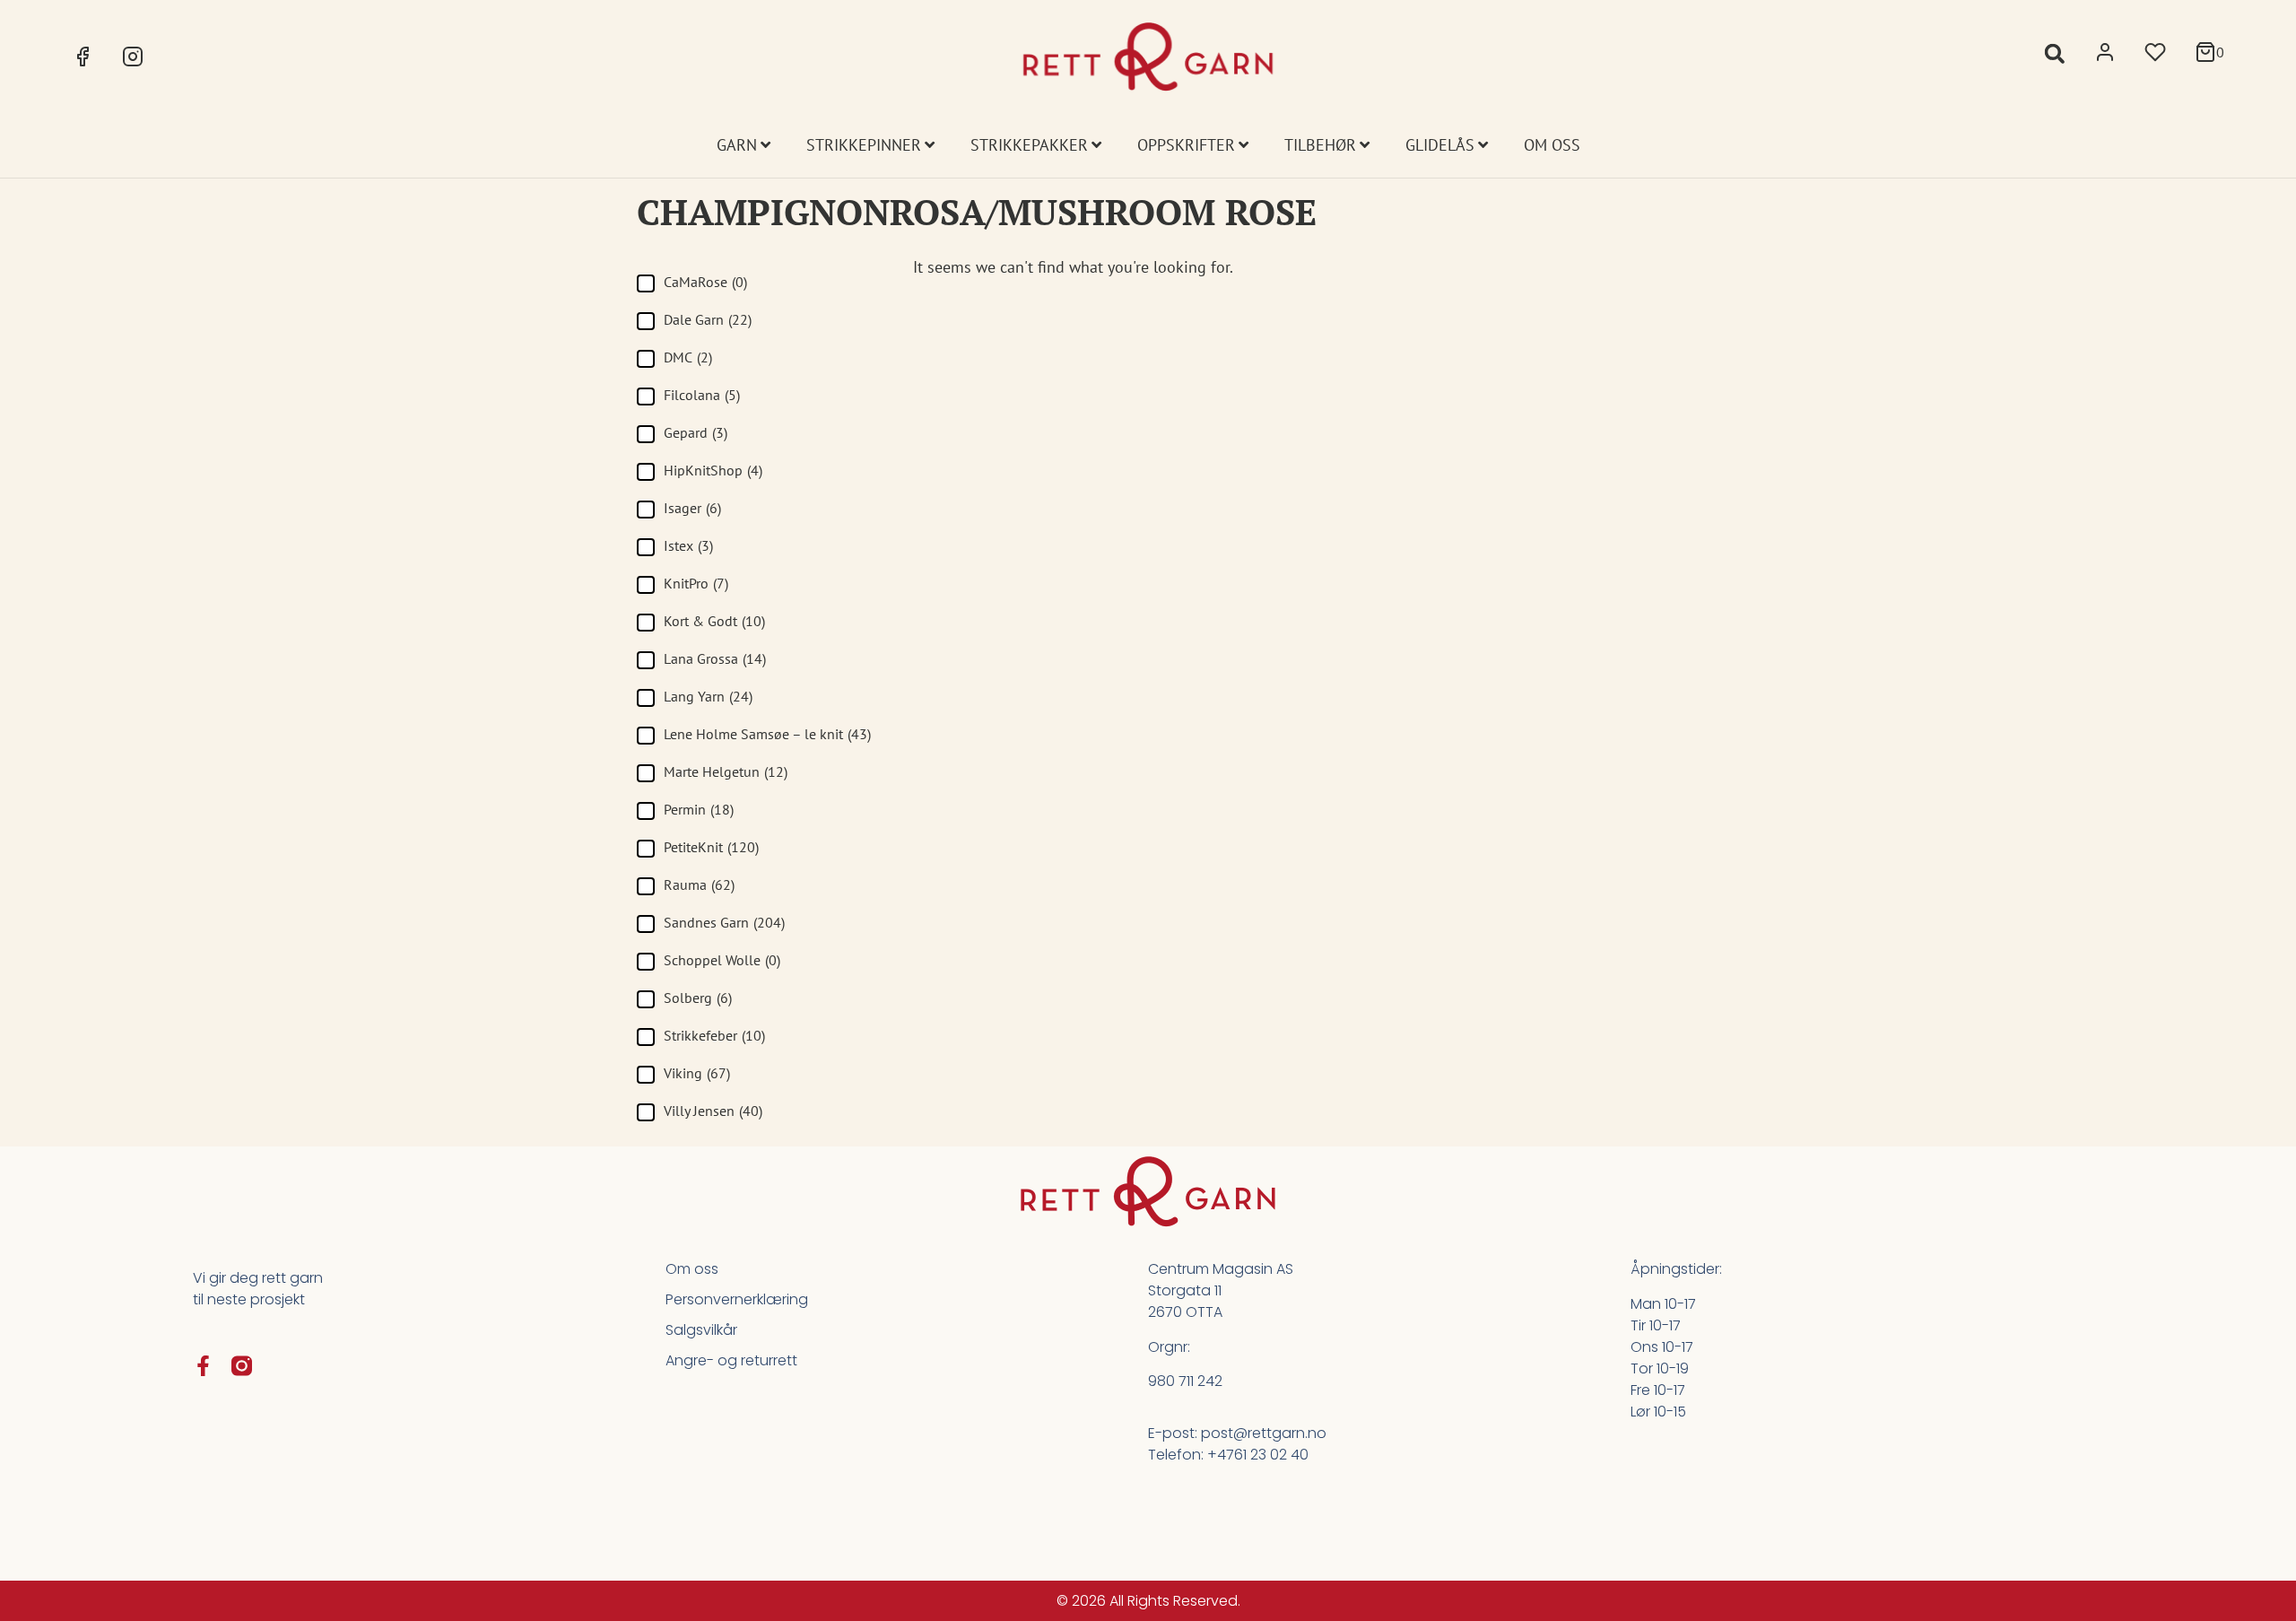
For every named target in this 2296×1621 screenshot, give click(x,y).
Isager (692, 508)
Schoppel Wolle (722, 960)
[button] (2054, 53)
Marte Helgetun (726, 771)
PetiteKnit (711, 847)
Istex (688, 545)
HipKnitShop (713, 470)
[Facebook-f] (203, 1366)
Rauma (699, 885)
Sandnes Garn (724, 922)
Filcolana (702, 395)
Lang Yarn (708, 696)
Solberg (698, 998)
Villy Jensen (713, 1111)
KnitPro (696, 583)
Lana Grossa (715, 658)
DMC (688, 357)
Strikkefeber (714, 1035)
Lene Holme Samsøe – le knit (767, 734)
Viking (697, 1073)
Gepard (696, 432)
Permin (699, 809)
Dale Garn (708, 319)
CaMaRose (705, 282)
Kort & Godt (714, 621)
